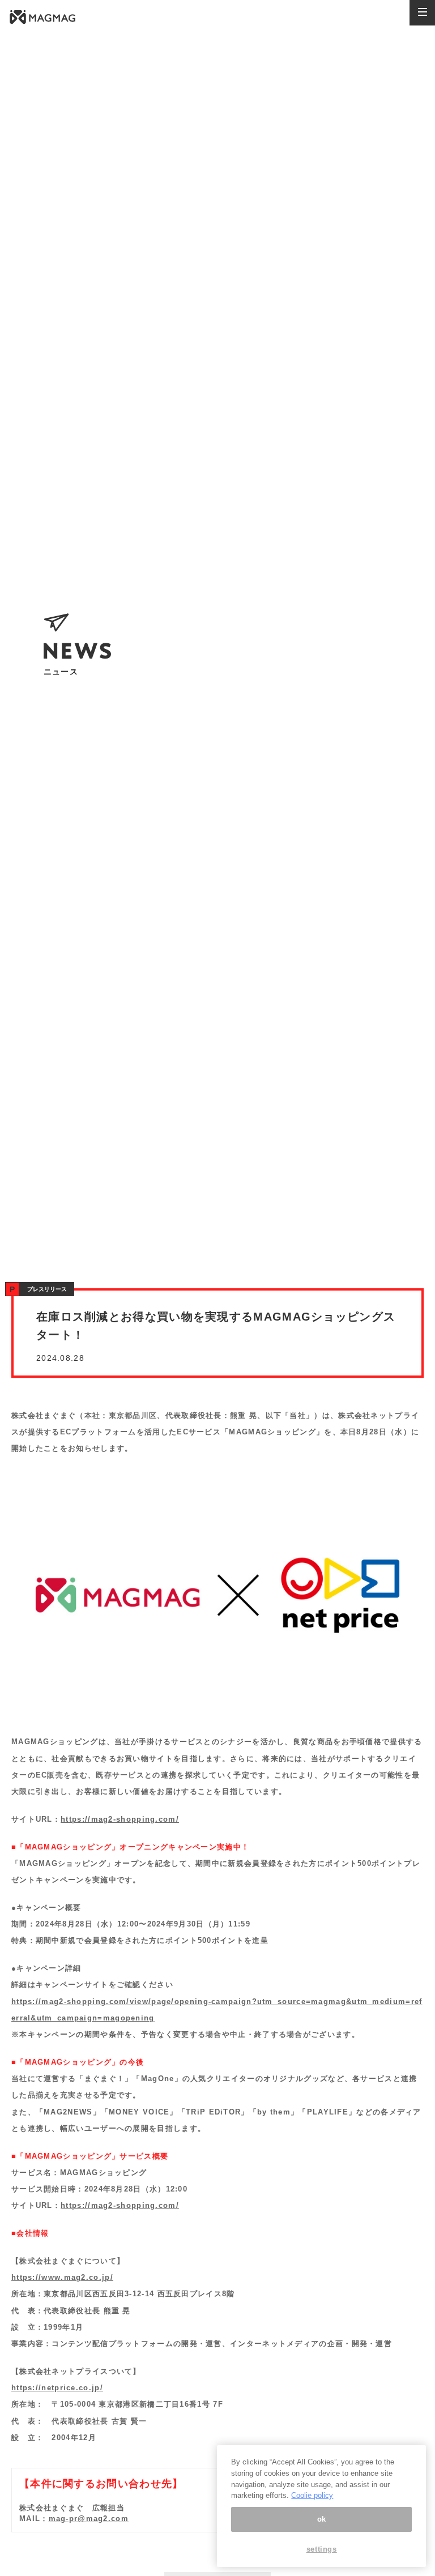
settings (322, 2549)
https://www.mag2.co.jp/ (62, 2277)
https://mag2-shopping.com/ (120, 1819)
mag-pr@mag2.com (89, 2519)
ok (322, 2519)
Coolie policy (312, 2495)
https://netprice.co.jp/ (57, 2388)
